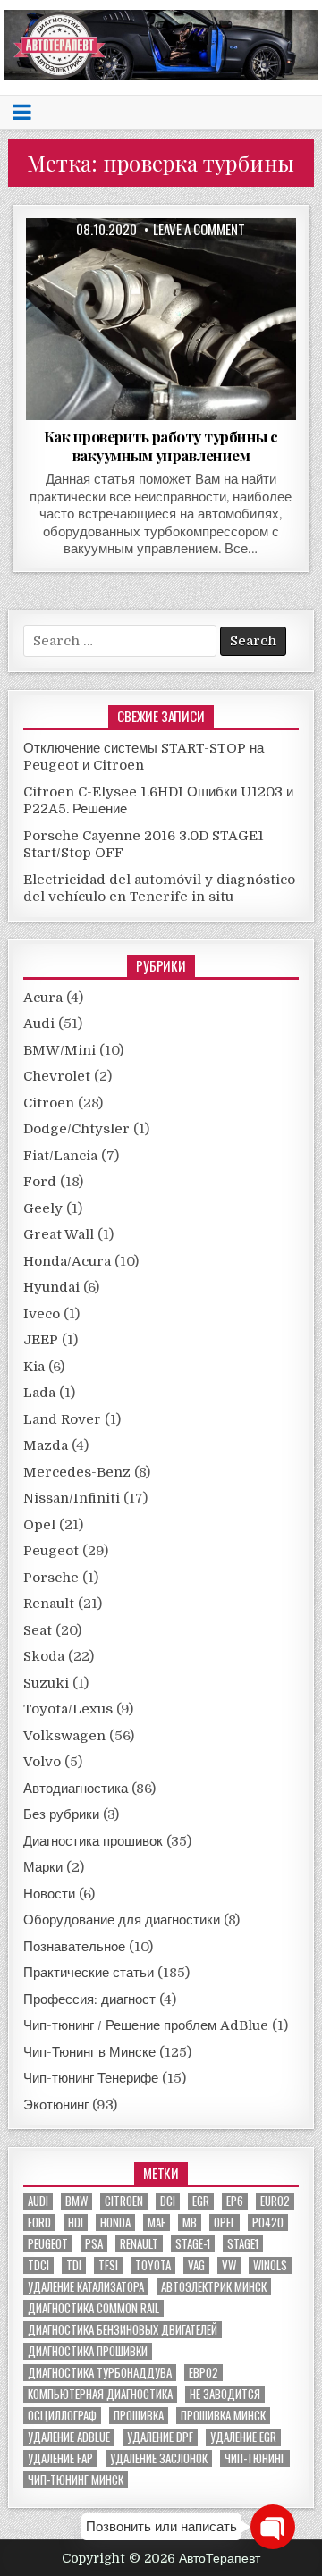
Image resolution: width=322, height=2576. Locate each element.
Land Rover (62, 1419)
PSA (94, 2244)
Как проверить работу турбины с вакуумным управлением (161, 445)
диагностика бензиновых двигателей (123, 2330)
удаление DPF (160, 2437)
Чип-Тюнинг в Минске (89, 2052)
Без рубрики (61, 1814)
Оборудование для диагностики (122, 1920)
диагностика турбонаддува (100, 2373)
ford (39, 2222)
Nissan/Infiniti (72, 1498)
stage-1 (193, 2244)
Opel (39, 1525)
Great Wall (59, 1234)
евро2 (203, 2373)
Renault (49, 1604)
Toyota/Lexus (68, 1709)
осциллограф (62, 2416)
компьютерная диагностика (100, 2394)
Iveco (42, 1314)
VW (229, 2265)
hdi (76, 2222)
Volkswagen (64, 1736)
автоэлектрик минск (214, 2287)
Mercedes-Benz (77, 1472)
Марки (43, 1867)
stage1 (243, 2244)
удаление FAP (60, 2458)
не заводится (225, 2394)
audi (38, 2201)
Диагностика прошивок (93, 1841)
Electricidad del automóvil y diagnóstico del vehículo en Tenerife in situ (159, 888)
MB (190, 2222)
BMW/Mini (59, 1050)
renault (139, 2244)
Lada (39, 1393)
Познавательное (74, 1947)
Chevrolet (57, 1076)
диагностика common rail (93, 2308)
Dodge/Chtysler (76, 1129)
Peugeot (51, 1551)
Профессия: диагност (89, 1999)
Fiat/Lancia (60, 1156)
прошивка (139, 2416)
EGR (201, 2201)
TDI (74, 2265)
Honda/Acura (67, 1261)
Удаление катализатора (86, 2287)
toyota (153, 2265)
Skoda (44, 1656)
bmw (76, 2201)
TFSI (108, 2265)
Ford (40, 1182)
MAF (157, 2222)
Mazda (46, 1445)
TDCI (38, 2265)
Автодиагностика (76, 1789)
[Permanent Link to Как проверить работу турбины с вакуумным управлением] (161, 319)
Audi (39, 1023)
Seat (38, 1630)
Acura (43, 998)
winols (270, 2265)
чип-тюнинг (255, 2458)
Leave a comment (199, 229)
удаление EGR (243, 2437)
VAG (196, 2265)
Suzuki (46, 1683)
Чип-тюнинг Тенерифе (91, 2078)
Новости (49, 1894)
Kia (34, 1367)
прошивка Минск (223, 2416)
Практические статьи (89, 1973)
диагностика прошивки (88, 2351)
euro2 (275, 2201)
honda (115, 2222)
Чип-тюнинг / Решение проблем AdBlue (146, 2025)
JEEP (41, 1340)
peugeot (48, 2244)
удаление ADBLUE (69, 2437)
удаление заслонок (159, 2458)
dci (168, 2201)
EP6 (235, 2201)
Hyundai (51, 1287)
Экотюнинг (56, 2105)
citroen (124, 2201)
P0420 (268, 2222)
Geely (43, 1208)
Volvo (42, 1762)
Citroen (49, 1103)
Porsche (51, 1578)
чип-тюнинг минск (76, 2480)
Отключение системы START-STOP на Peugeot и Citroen (144, 757)
